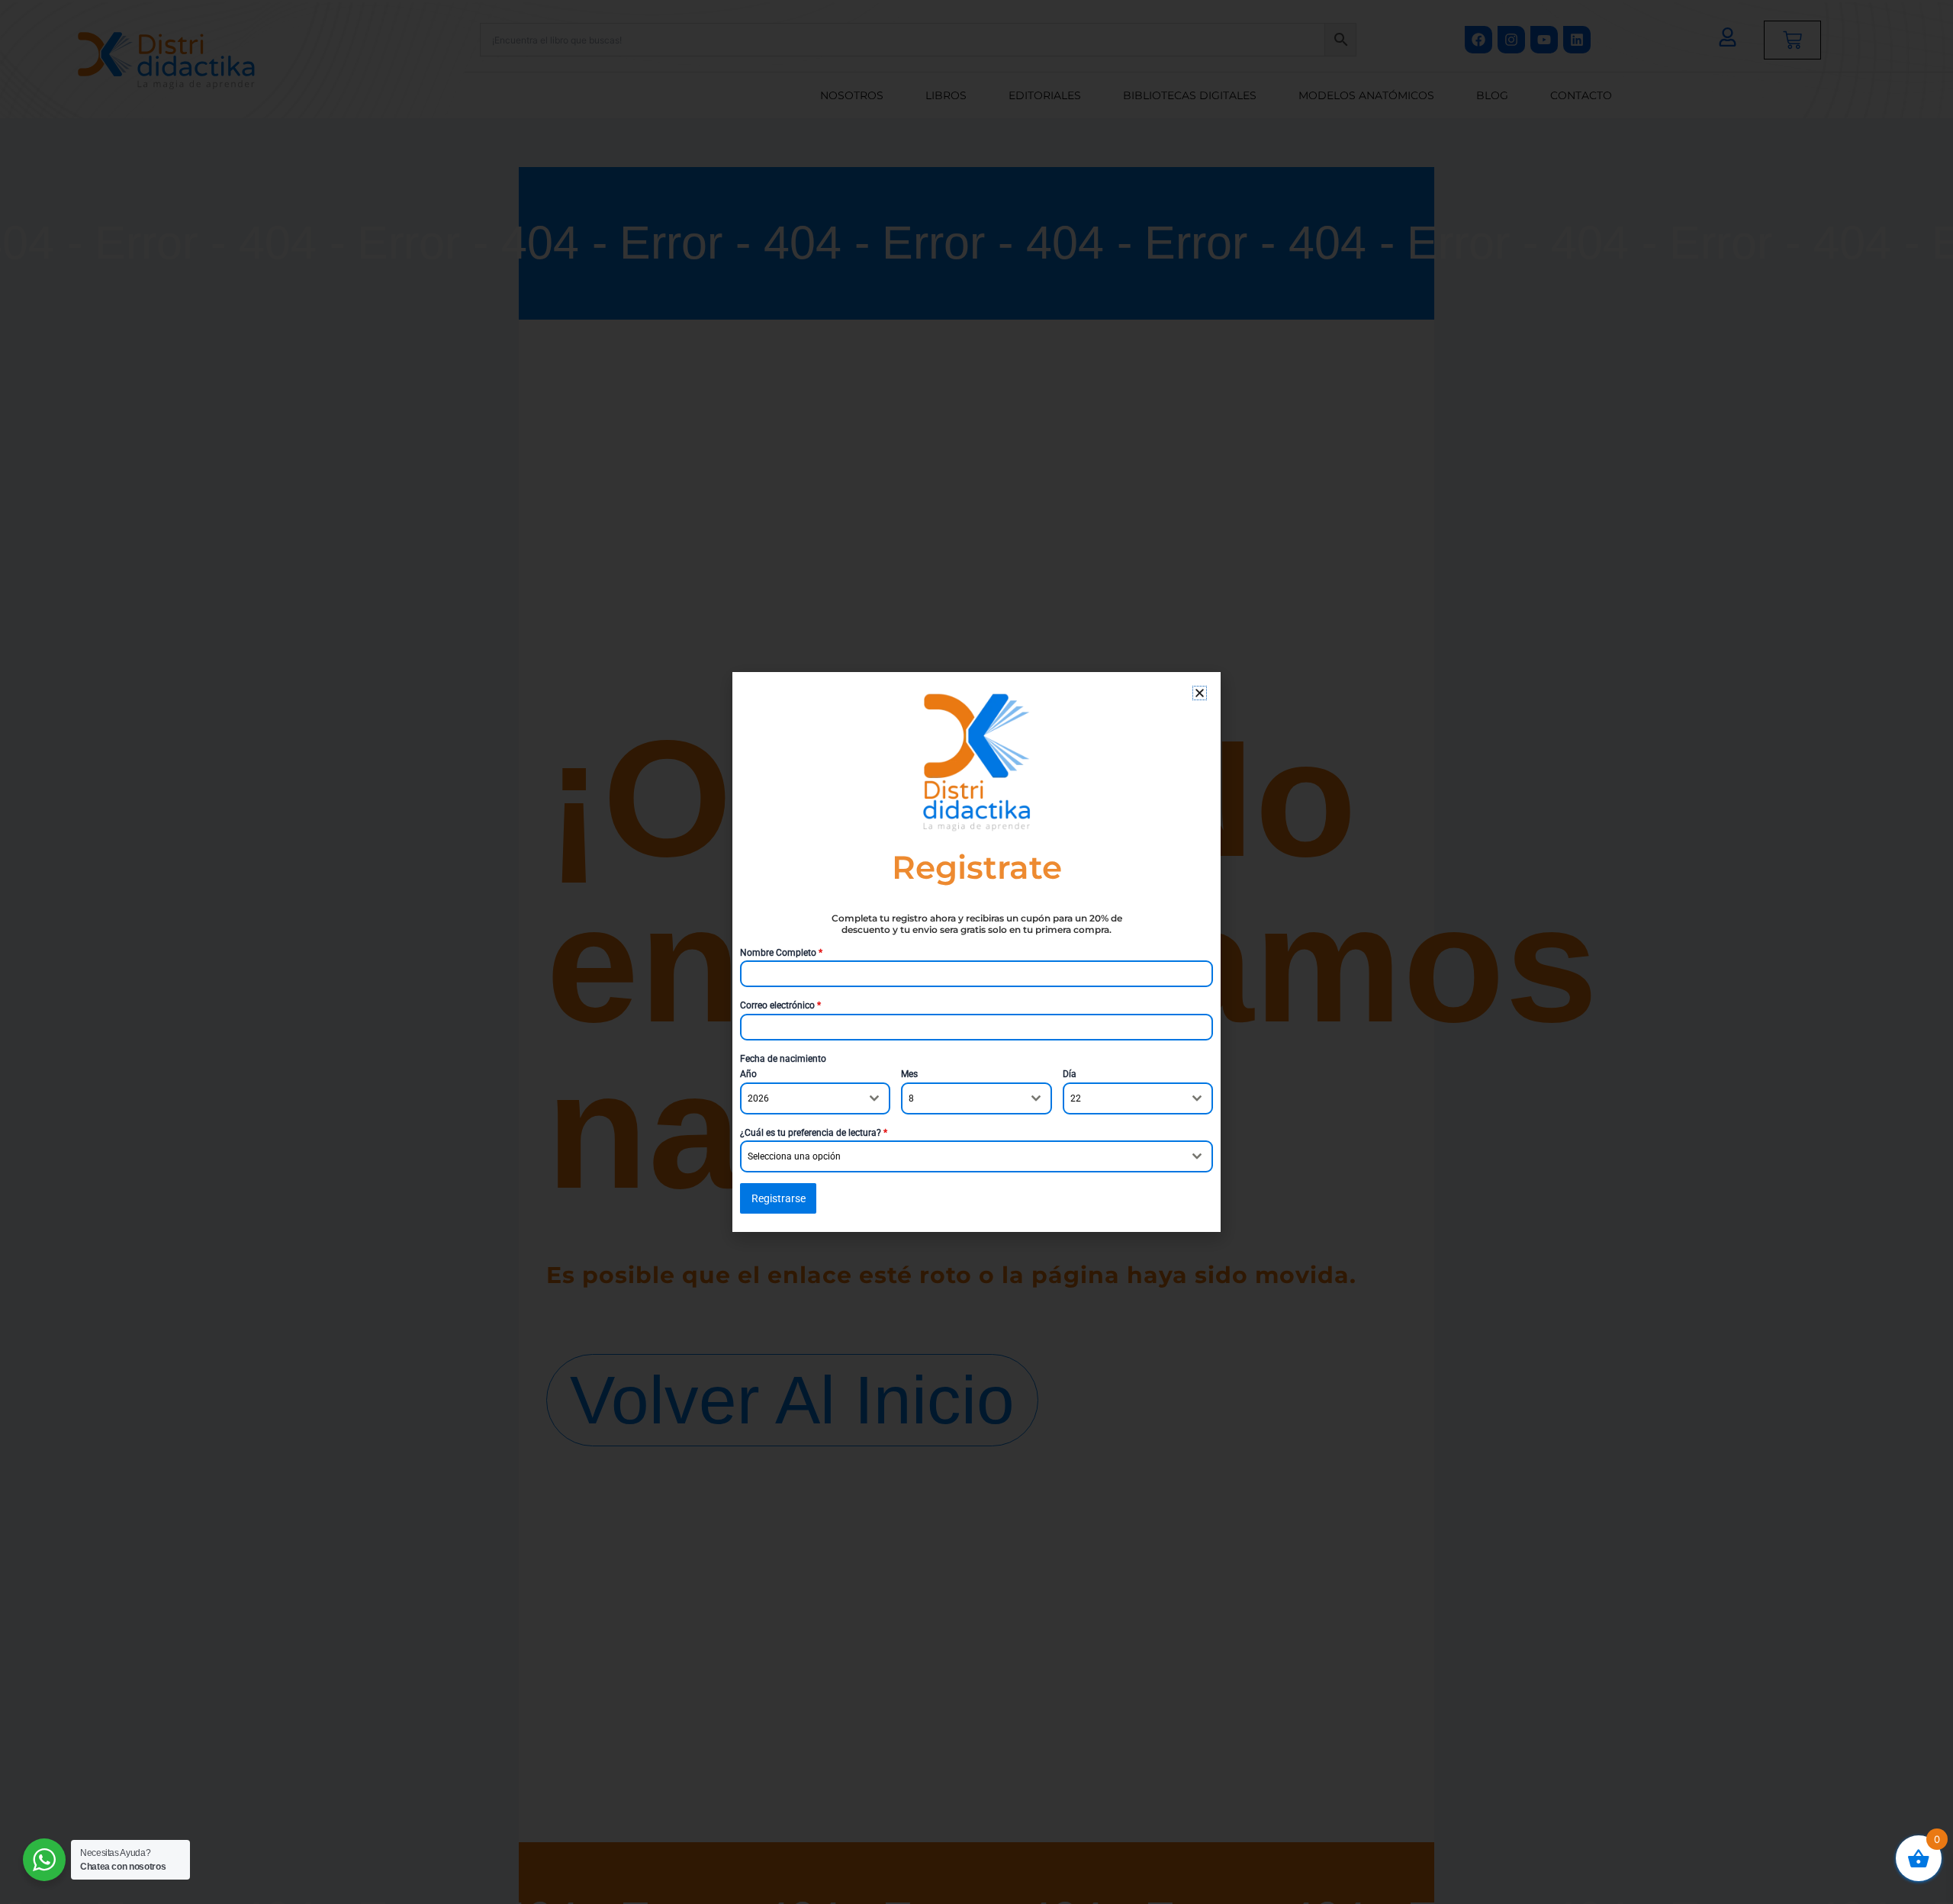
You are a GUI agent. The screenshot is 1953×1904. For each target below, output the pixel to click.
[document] (976, 952)
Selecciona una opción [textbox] (794, 1156)
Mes (909, 1074)
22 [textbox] (1076, 1098)
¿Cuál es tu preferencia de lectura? (814, 1133)
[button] (1200, 693)
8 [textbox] (911, 1098)
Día (1070, 1074)
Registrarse (779, 1198)
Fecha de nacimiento (783, 1059)
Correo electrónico (780, 1005)
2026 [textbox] (758, 1098)
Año (748, 1074)
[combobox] (815, 1098)
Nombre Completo (781, 953)
